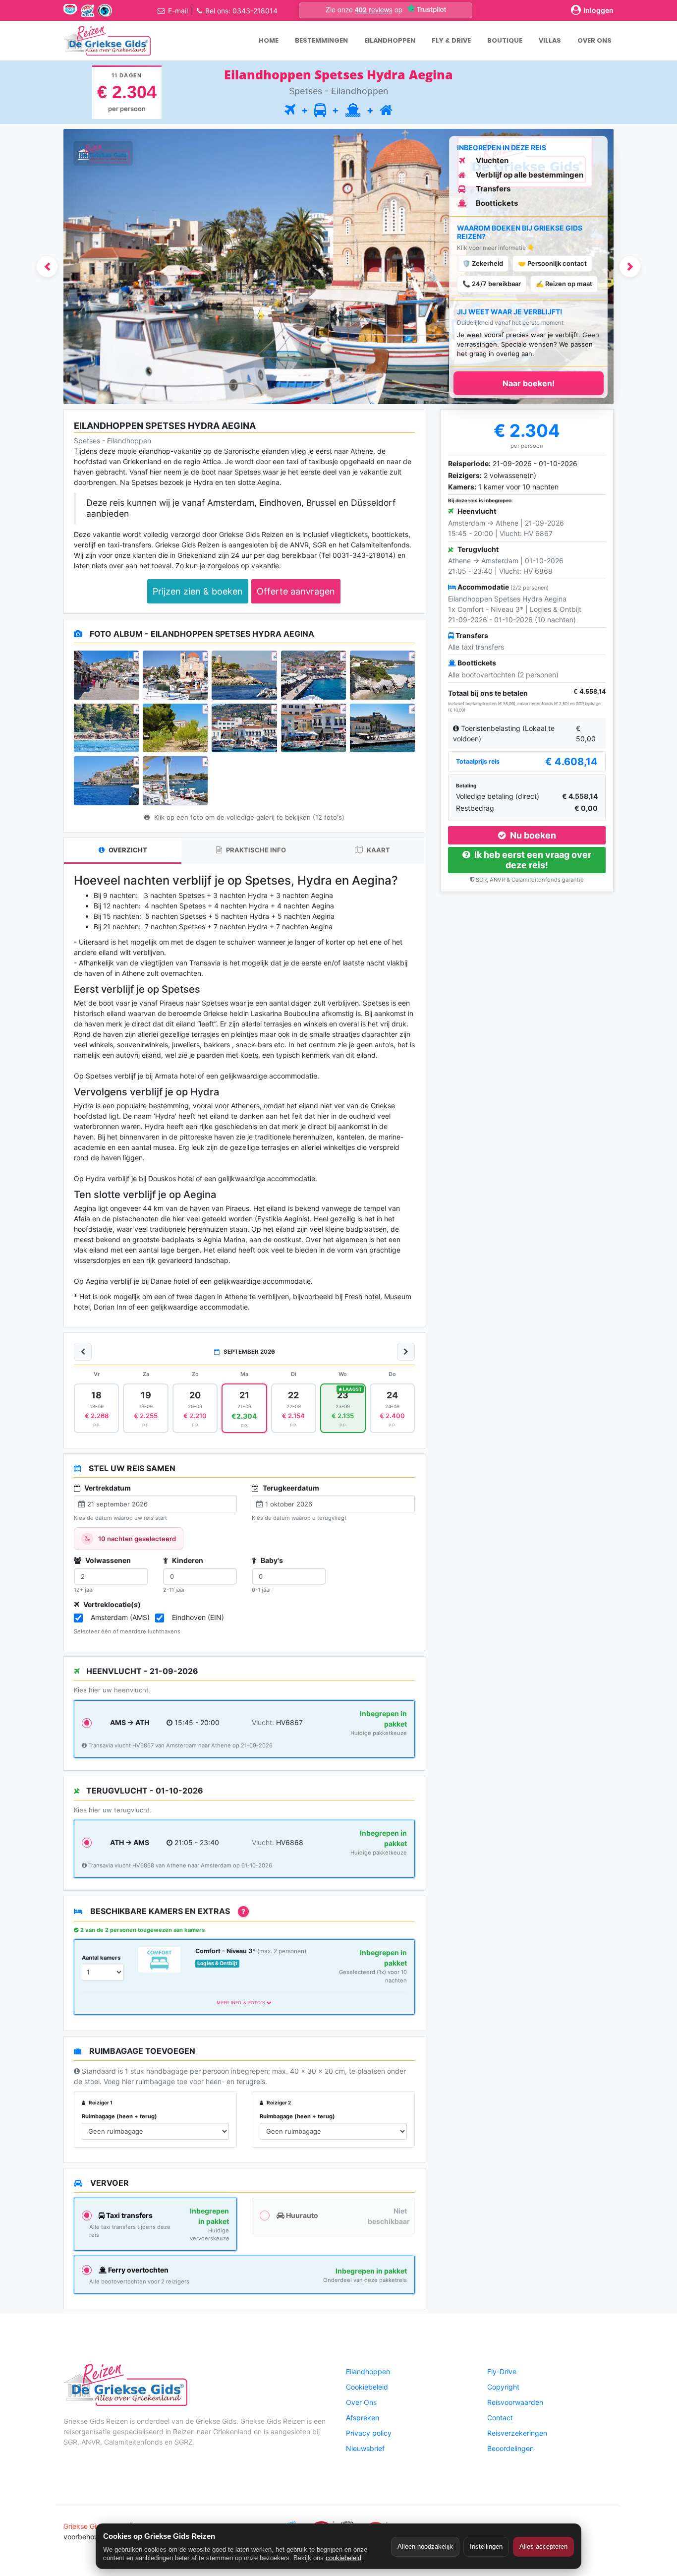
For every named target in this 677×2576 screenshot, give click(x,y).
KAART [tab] (378, 850)
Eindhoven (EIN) (198, 1617)
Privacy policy (369, 2433)
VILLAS (550, 40)
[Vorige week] (83, 1352)
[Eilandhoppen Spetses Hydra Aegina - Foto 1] (106, 675)
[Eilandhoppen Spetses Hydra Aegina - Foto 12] (175, 780)
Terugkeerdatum (290, 1488)
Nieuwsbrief (365, 2448)
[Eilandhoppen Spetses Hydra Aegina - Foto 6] (106, 728)
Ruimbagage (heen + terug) (119, 2116)
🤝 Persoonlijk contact (552, 263)
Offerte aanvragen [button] (296, 591)
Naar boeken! (529, 383)
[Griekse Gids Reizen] (107, 41)
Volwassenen (107, 1560)
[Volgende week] (406, 1352)
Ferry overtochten (138, 2270)
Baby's (271, 1560)
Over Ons (361, 2402)
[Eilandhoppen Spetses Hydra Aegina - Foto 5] (382, 675)
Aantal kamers (101, 1958)
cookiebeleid (343, 2558)
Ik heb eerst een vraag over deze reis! (532, 860)
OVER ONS (594, 40)
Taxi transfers (129, 2215)
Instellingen (486, 2546)
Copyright (503, 2387)
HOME (269, 40)
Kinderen (187, 1560)
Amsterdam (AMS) (120, 1617)
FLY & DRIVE (451, 40)
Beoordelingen (510, 2448)
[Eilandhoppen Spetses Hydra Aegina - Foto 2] (175, 675)
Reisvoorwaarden (515, 2402)
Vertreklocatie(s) (111, 1604)
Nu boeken (532, 835)
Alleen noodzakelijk (425, 2546)
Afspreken (363, 2418)
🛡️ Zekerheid (483, 263)
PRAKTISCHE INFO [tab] (255, 850)
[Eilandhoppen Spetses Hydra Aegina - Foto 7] (175, 728)
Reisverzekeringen (517, 2433)
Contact (500, 2418)
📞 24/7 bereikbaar (492, 284)
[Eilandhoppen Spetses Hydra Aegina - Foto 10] (382, 728)
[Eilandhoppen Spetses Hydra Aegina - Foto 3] (244, 675)
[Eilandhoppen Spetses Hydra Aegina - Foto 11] (106, 780)
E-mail (178, 11)
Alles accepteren (543, 2546)
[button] (47, 267)
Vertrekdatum (107, 1488)
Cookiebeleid (367, 2387)
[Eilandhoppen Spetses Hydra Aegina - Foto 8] (244, 728)
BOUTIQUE (505, 40)
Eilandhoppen (368, 2371)
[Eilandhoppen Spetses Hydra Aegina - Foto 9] (313, 728)
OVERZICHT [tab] (127, 850)
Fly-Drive (502, 2371)
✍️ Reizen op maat (564, 284)
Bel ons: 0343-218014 (241, 11)
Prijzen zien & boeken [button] (198, 591)
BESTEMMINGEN (321, 40)
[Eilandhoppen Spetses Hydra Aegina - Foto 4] (313, 675)
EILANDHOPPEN (390, 40)
